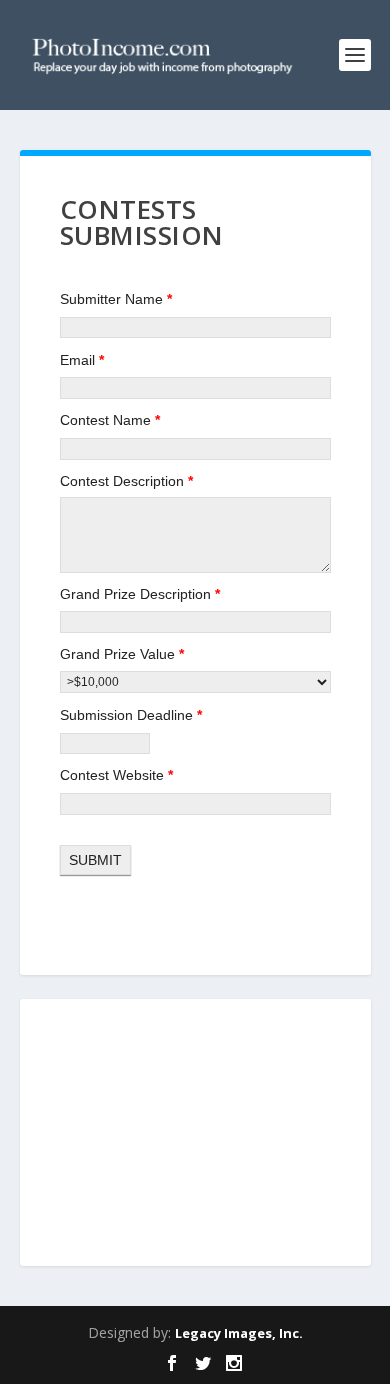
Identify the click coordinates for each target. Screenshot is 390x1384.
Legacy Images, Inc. (239, 1333)
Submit (95, 860)
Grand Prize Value (122, 654)
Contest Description (126, 481)
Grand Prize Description (140, 594)
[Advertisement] (195, 1134)
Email (82, 360)
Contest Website (116, 775)
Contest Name (110, 420)
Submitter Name (116, 299)
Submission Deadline (131, 715)
